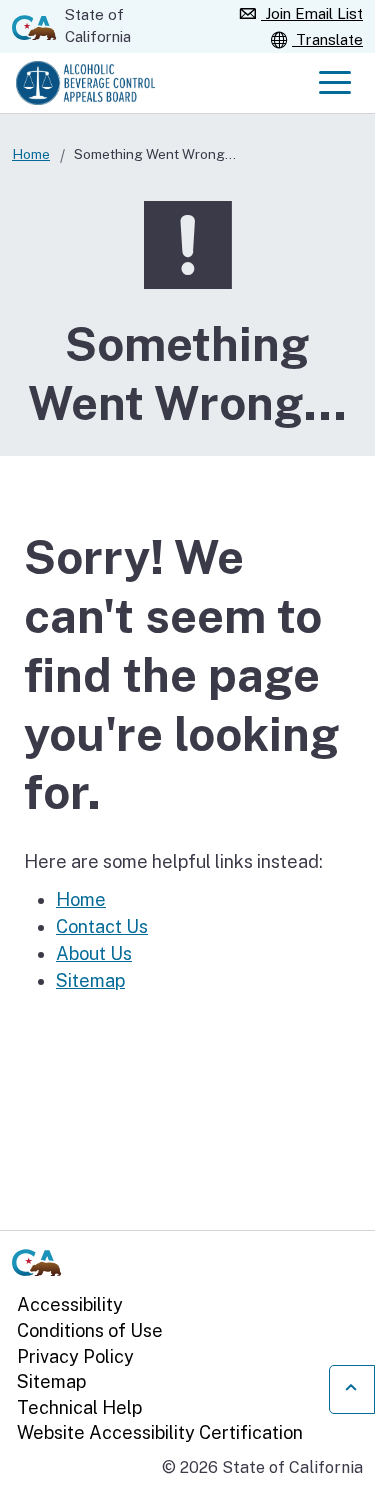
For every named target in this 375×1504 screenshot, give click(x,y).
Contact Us (102, 926)
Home (31, 154)
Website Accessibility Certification (160, 1432)
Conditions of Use (90, 1330)
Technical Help (79, 1407)
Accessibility (70, 1304)
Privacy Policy (75, 1356)
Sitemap (90, 980)
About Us (94, 953)
